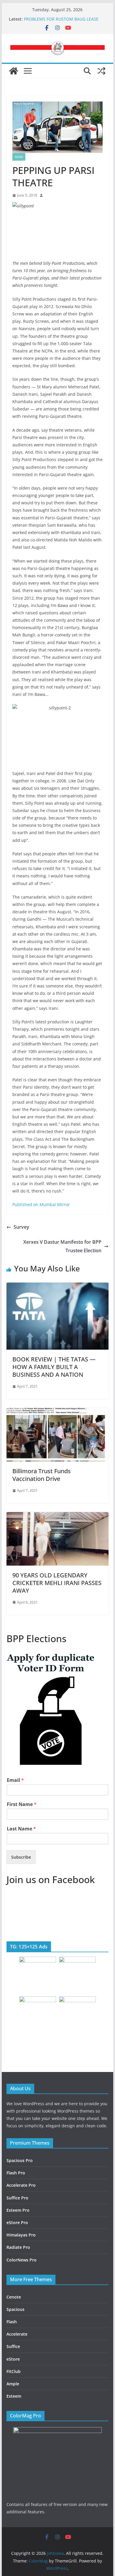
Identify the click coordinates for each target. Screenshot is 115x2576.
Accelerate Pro (21, 2185)
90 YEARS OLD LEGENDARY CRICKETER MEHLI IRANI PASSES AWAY (57, 1583)
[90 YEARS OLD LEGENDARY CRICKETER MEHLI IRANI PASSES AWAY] (57, 1516)
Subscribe (21, 1857)
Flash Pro (16, 2173)
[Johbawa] (14, 71)
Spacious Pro (20, 2160)
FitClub (14, 2371)
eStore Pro (17, 2222)
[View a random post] (101, 71)
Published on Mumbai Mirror (41, 1204)
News (19, 157)
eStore (13, 2359)
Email (15, 1780)
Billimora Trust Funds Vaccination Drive (42, 1475)
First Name (22, 1804)
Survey (21, 1227)
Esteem (14, 2396)
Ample (13, 2384)
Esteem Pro (18, 2210)
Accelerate (17, 2334)
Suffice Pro (17, 2198)
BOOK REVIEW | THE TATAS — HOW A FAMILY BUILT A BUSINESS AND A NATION (54, 1367)
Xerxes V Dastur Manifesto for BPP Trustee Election (62, 1246)
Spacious (15, 2309)
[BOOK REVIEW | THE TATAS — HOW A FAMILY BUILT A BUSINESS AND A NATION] (57, 1287)
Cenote (14, 2297)
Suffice (13, 2346)
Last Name (21, 1829)
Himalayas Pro (21, 2235)
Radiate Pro (18, 2247)
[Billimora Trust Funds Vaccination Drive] (57, 1412)
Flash (12, 2322)
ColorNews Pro (22, 2260)
